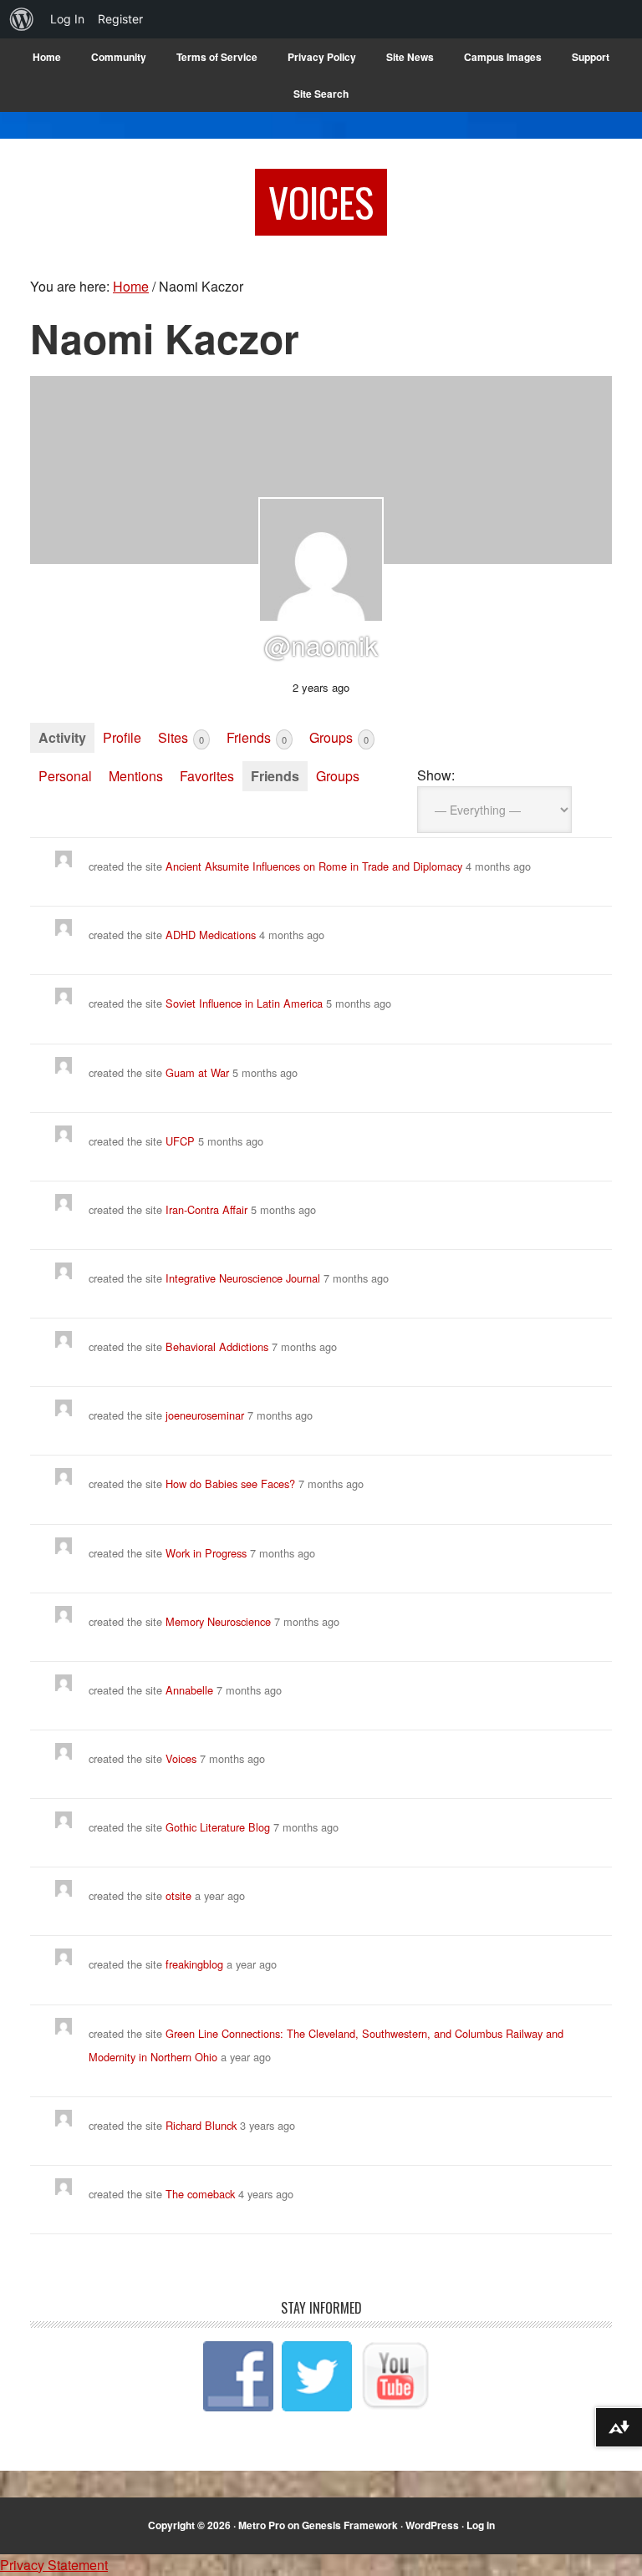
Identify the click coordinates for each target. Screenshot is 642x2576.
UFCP (180, 1141)
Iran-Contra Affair (206, 1209)
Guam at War (197, 1072)
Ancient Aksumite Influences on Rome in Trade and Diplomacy (314, 866)
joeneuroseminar (205, 1415)
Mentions (136, 776)
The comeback (202, 2194)
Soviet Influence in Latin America (246, 1003)
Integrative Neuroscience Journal (243, 1278)
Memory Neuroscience (218, 1621)
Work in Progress (206, 1553)
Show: (436, 775)
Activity (62, 737)
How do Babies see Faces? (230, 1484)
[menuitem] (22, 19)
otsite (178, 1895)
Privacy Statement (54, 2565)
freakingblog (194, 1964)
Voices (321, 202)
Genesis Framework (350, 2525)
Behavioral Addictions (217, 1346)
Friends (257, 737)
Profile (122, 737)
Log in (481, 2525)
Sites (181, 737)
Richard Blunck (201, 2125)
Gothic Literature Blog (218, 1827)
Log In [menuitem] (67, 19)
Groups (339, 737)
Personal (65, 776)
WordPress (432, 2525)
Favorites (207, 776)
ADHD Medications (211, 935)
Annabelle (189, 1690)
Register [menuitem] (120, 19)
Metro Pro (262, 2525)
